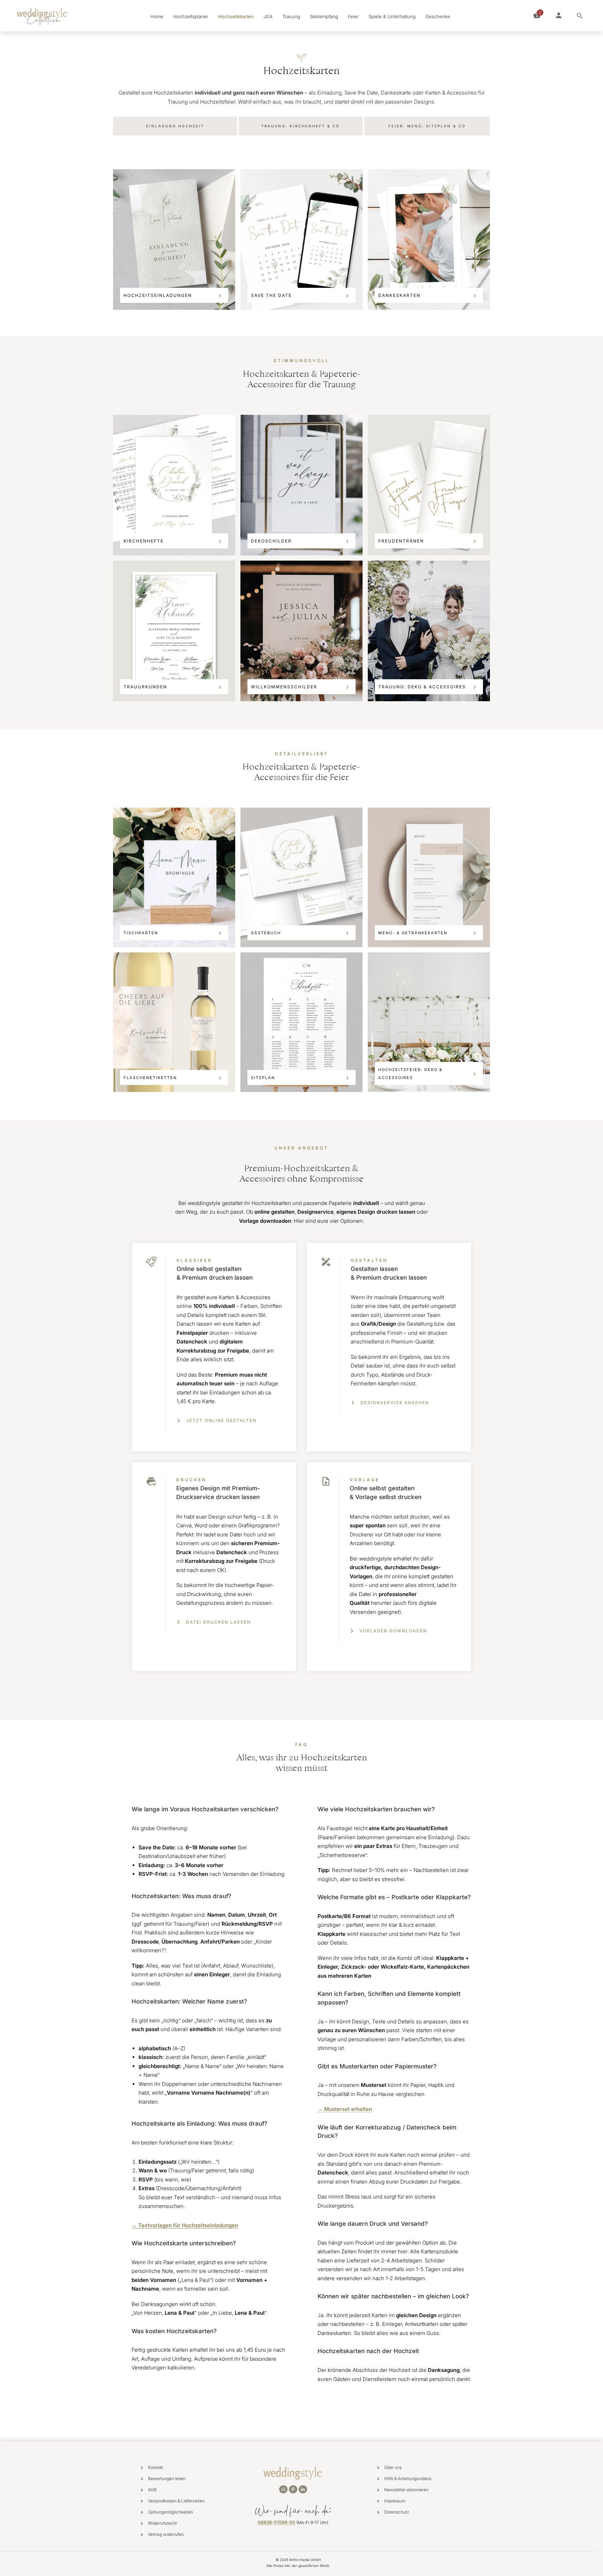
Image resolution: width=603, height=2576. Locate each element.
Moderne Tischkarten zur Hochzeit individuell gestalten (174, 877)
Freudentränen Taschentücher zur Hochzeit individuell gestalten (429, 485)
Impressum (395, 2501)
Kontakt (155, 2467)
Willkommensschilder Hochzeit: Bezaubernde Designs (301, 631)
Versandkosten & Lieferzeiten (176, 2501)
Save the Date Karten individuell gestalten (301, 239)
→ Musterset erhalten (345, 2109)
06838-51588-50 (276, 2522)
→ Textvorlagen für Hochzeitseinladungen (185, 2225)
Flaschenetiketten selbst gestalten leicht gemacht (174, 1022)
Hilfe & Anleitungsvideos (408, 2478)
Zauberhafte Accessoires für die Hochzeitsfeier (429, 1022)
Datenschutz (397, 2512)
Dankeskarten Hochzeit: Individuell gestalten (429, 239)
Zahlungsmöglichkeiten (170, 2512)
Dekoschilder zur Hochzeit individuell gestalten (301, 485)
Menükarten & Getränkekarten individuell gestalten (429, 877)
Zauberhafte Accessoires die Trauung (429, 631)
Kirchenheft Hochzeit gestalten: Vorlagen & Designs (174, 485)
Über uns (393, 2467)
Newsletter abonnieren (406, 2490)
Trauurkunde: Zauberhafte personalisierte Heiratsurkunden (174, 631)
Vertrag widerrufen (166, 2534)
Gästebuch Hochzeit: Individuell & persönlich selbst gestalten (301, 877)
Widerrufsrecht (162, 2523)
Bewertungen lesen (167, 2478)
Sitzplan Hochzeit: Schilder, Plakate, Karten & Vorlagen (301, 1022)
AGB (152, 2490)
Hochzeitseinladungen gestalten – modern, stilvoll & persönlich (174, 239)
